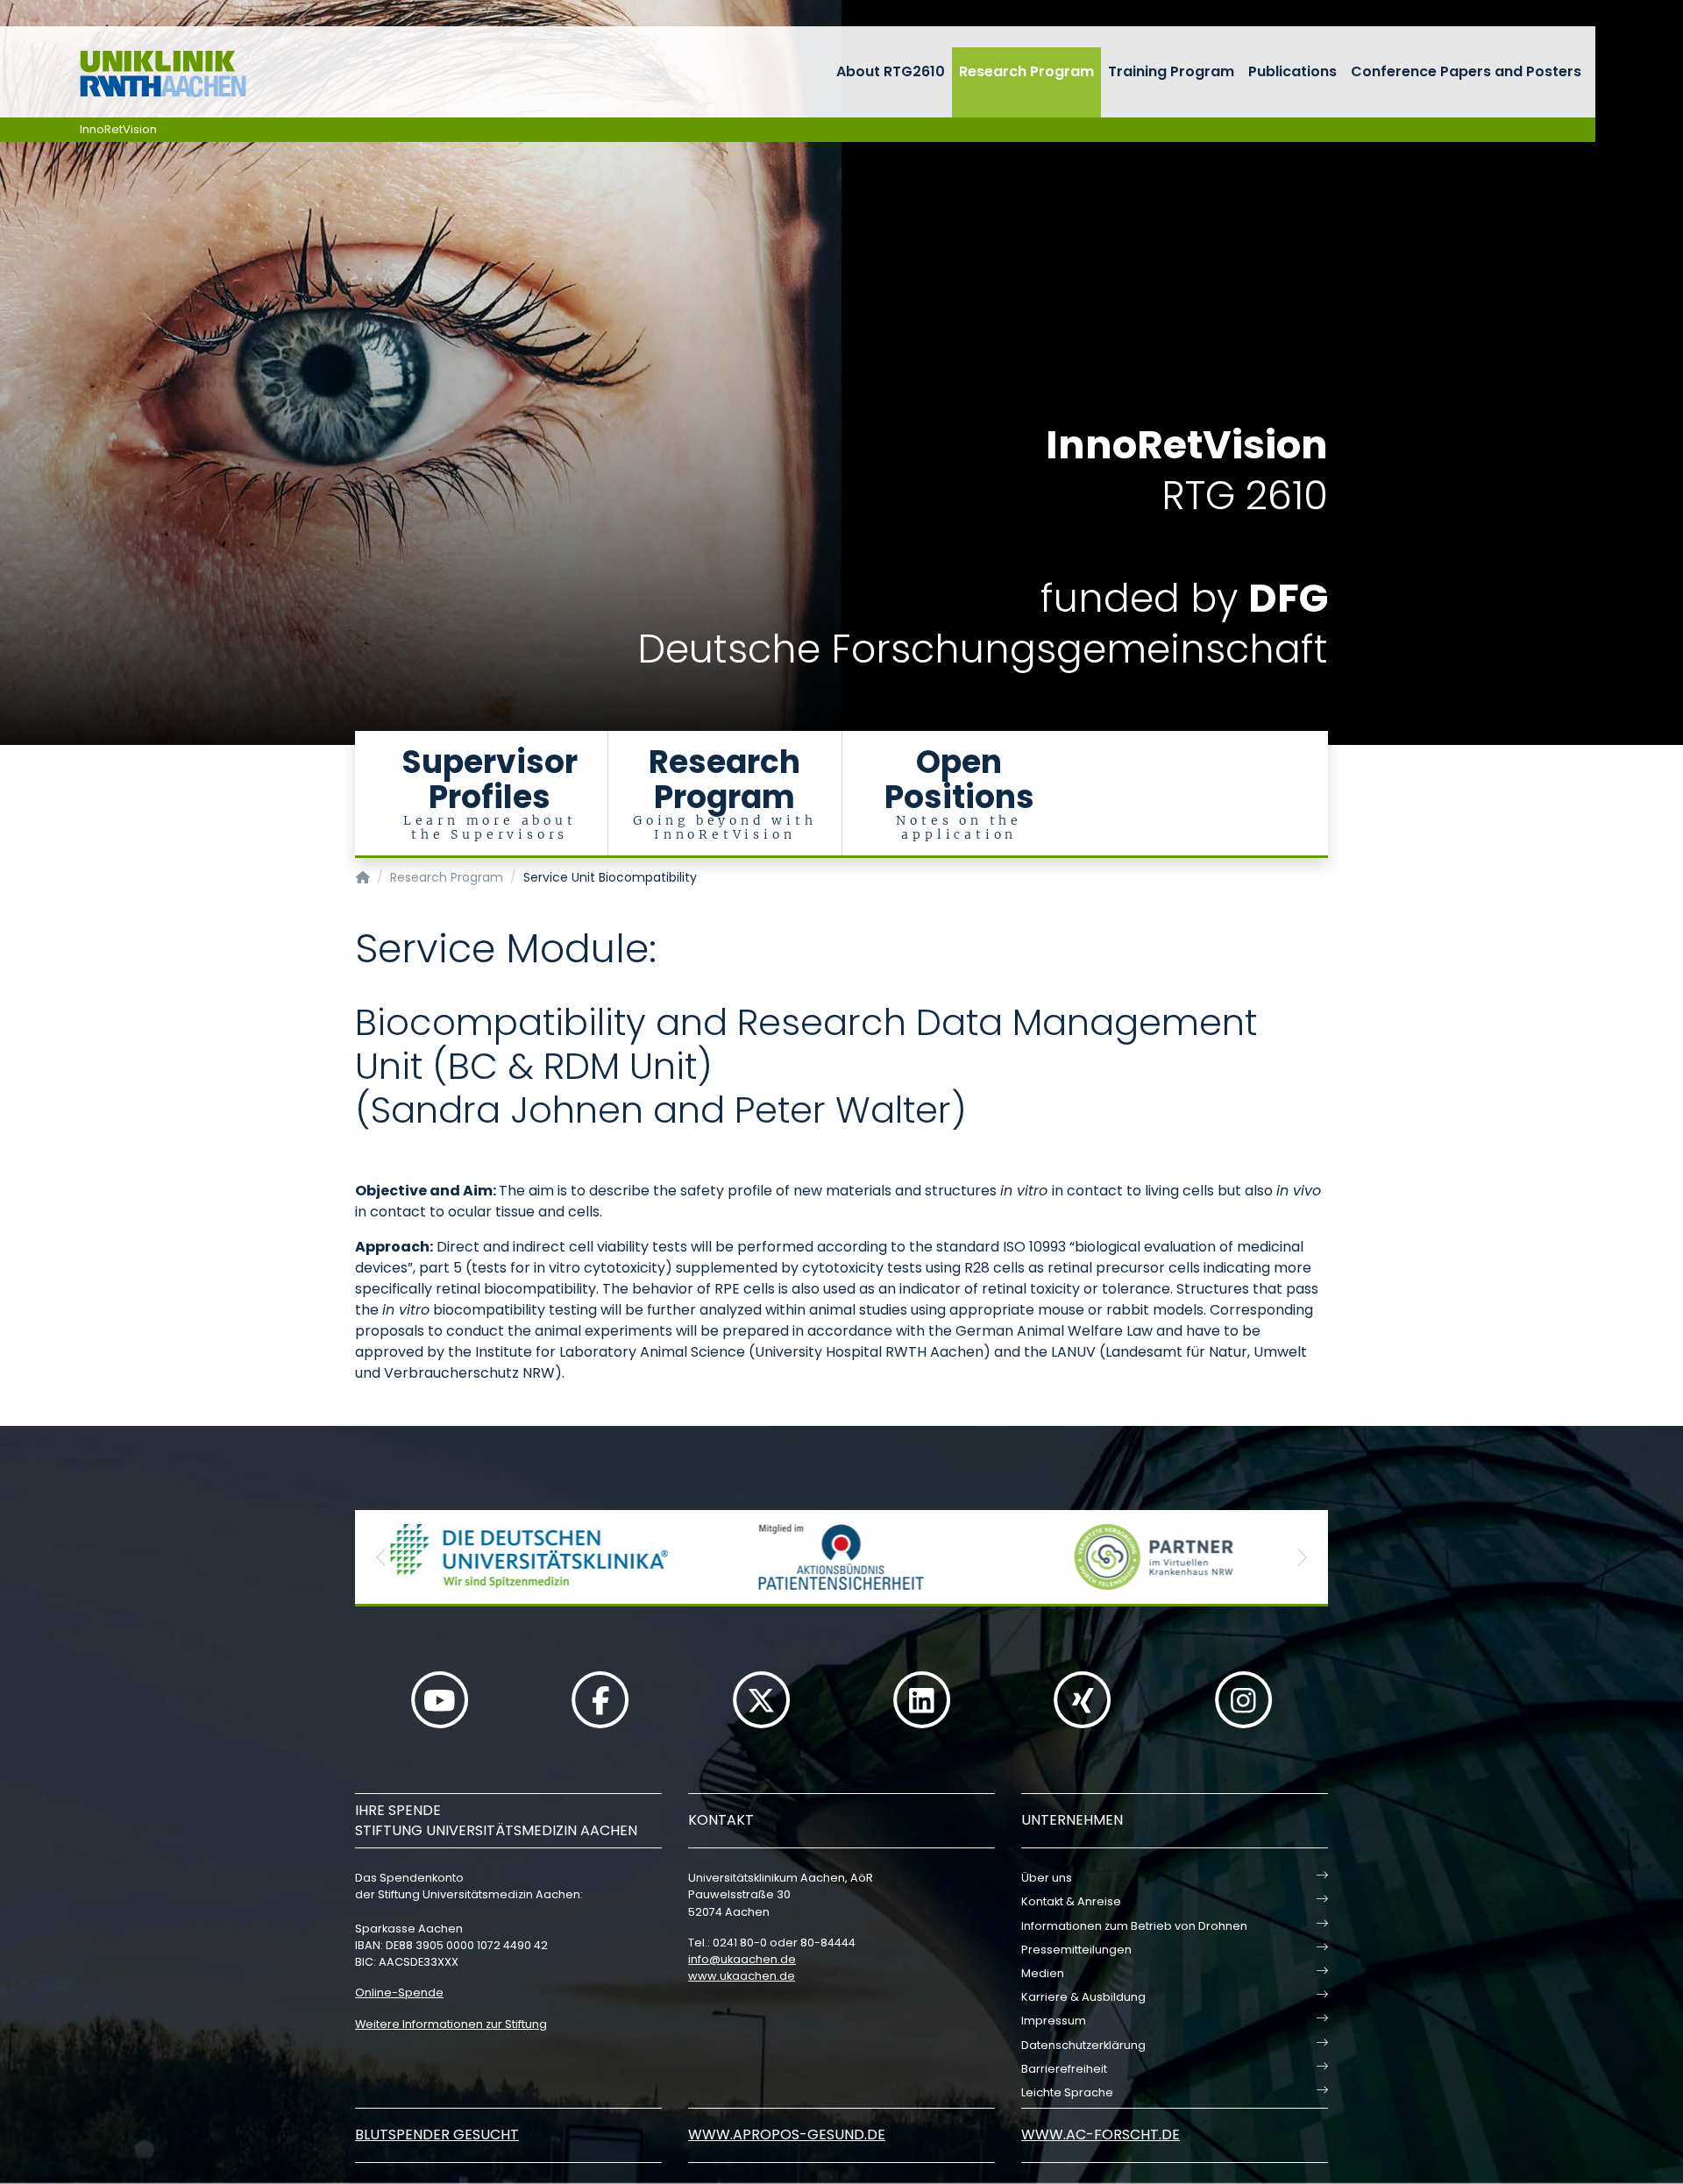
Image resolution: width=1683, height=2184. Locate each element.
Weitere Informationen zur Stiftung (451, 2024)
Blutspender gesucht (437, 2134)
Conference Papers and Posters (1466, 71)
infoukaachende (742, 1959)
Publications (1292, 71)
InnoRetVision (118, 129)
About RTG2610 (891, 71)
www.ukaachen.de (742, 1976)
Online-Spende (399, 1993)
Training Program (1171, 71)
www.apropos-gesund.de (787, 2134)
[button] (381, 1557)
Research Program (1026, 71)
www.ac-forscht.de (1101, 2134)
